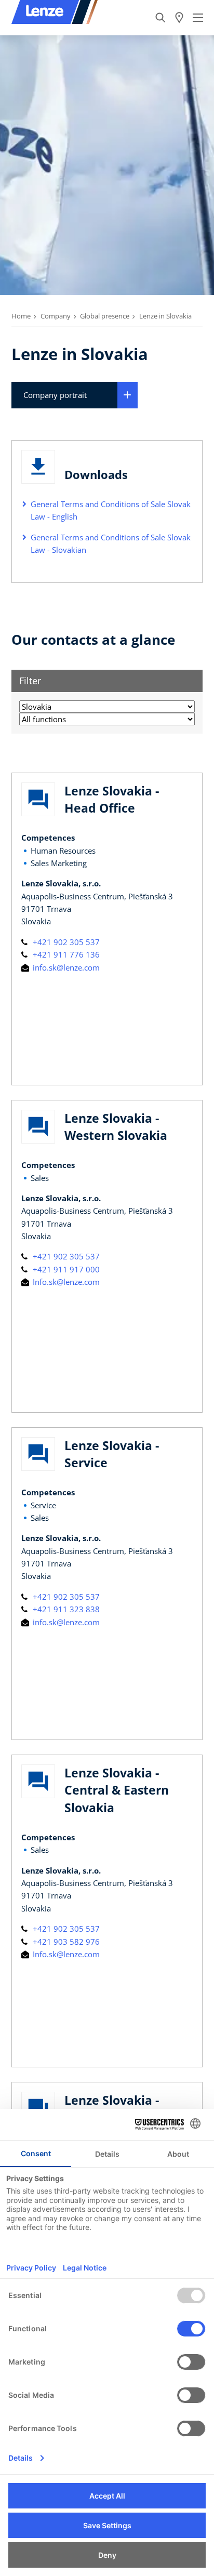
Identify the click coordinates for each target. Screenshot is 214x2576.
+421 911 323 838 (65, 1609)
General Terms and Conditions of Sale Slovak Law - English (111, 510)
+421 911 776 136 (65, 954)
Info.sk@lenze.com (65, 1282)
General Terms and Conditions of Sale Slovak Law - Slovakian (111, 543)
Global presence (105, 316)
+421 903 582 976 (65, 1942)
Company (56, 316)
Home (21, 316)
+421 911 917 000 (65, 1269)
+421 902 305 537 (65, 942)
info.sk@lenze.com (65, 967)
